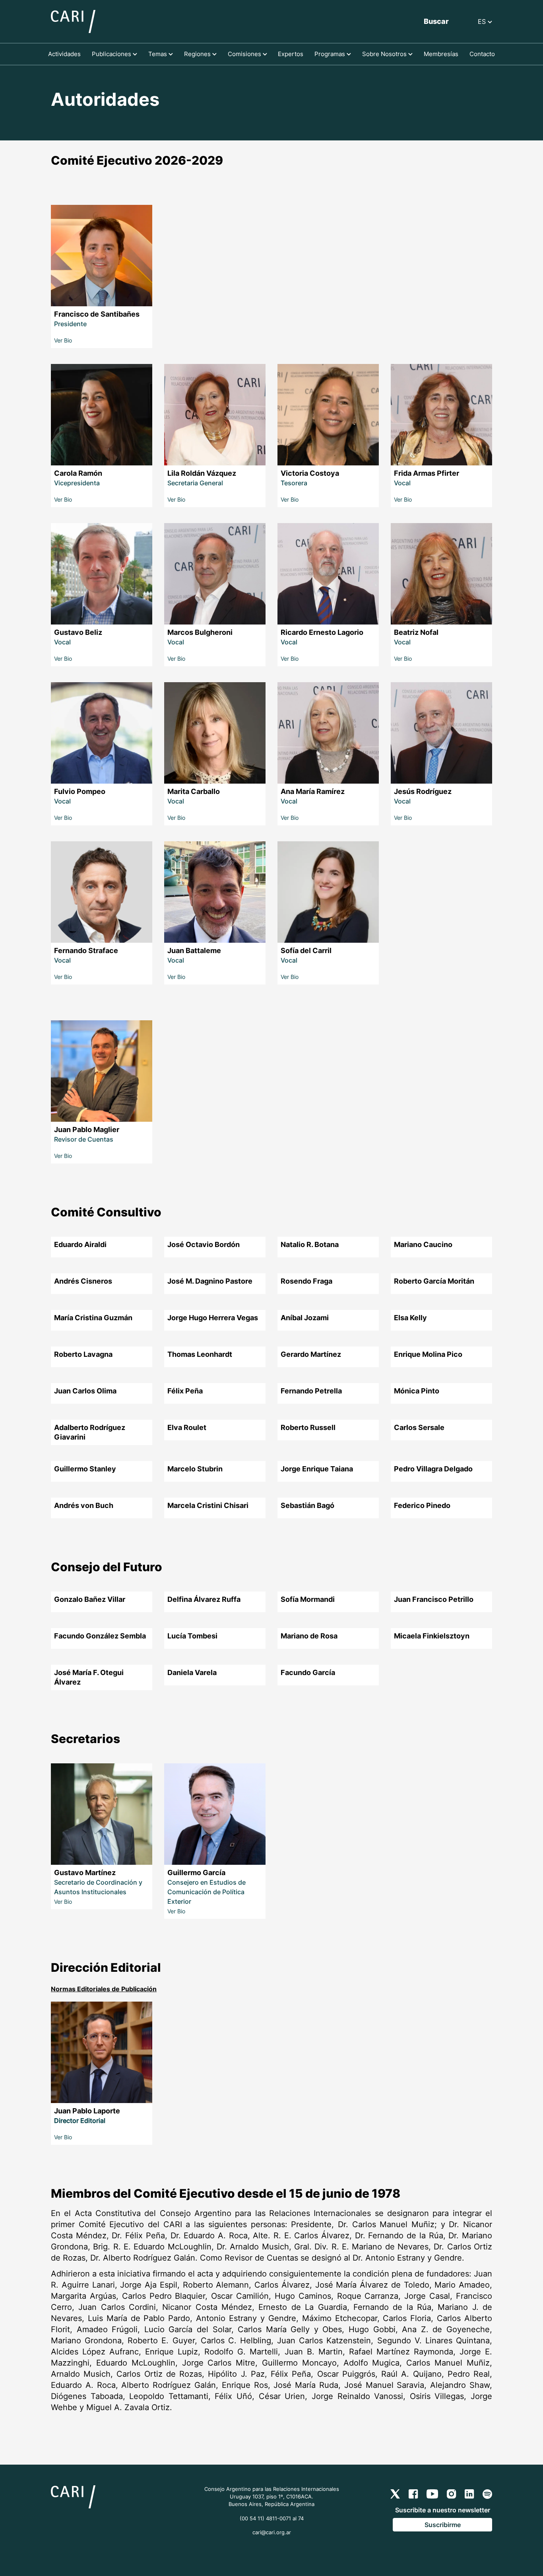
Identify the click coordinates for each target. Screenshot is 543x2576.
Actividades (64, 54)
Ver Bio (63, 340)
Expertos (291, 54)
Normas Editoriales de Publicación (104, 1989)
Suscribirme (443, 2525)
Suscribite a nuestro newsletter (443, 2510)
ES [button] (483, 21)
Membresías (441, 54)
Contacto (482, 54)
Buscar (436, 21)
